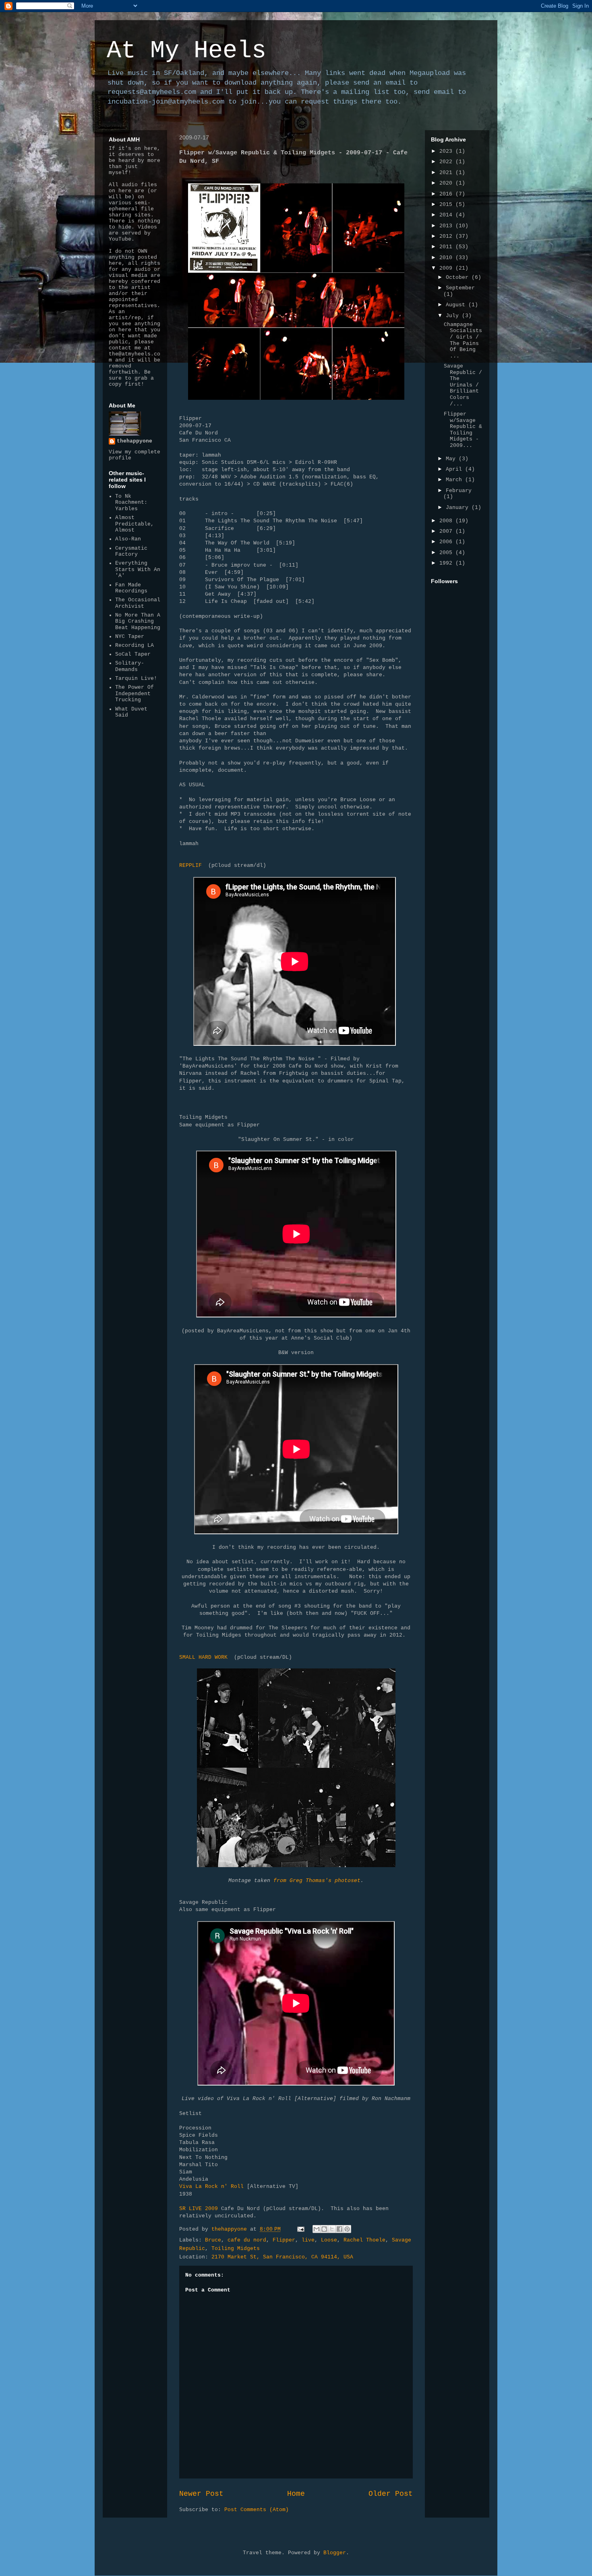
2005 (447, 553)
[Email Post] (301, 2229)
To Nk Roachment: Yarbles (131, 503)
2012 (447, 236)
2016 (447, 194)
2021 (447, 173)
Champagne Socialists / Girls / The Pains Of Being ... (463, 340)
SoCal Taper (133, 654)
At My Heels (186, 51)
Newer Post (201, 2494)
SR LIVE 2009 (199, 2209)
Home (296, 2494)
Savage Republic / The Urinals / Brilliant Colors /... (463, 385)
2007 (447, 531)
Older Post (391, 2494)
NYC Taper (130, 637)
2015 (447, 205)
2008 (447, 521)
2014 (447, 215)
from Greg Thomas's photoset (317, 1881)
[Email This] (317, 2229)
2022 (447, 162)
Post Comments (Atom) (257, 2510)
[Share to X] (332, 2229)
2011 (447, 247)
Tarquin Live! (136, 678)
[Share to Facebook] (339, 2229)
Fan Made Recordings (131, 588)
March (455, 480)
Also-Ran (128, 539)
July (454, 316)
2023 (447, 151)
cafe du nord (247, 2240)
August (457, 305)
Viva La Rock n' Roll (211, 2186)
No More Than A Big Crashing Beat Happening (138, 621)
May (452, 459)
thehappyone (135, 441)
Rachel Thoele (364, 2240)
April (455, 469)
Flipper (284, 2240)
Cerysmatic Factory (131, 552)
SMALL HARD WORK (203, 1657)
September (460, 288)
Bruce (213, 2240)
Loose (329, 2240)
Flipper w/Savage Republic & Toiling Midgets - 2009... (463, 430)
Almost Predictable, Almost (135, 524)
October (459, 277)
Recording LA (135, 645)
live (308, 2240)
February (459, 491)
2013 (447, 226)
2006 (447, 542)
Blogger (335, 2553)
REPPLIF (190, 865)
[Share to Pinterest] (347, 2229)
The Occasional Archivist (138, 603)
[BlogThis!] (324, 2229)
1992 (447, 563)
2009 (447, 268)
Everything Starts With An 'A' (138, 569)
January (459, 508)
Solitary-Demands (130, 666)
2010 (447, 258)
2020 (447, 183)
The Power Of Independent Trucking (135, 694)
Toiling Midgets (236, 2249)
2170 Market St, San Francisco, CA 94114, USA (282, 2257)
